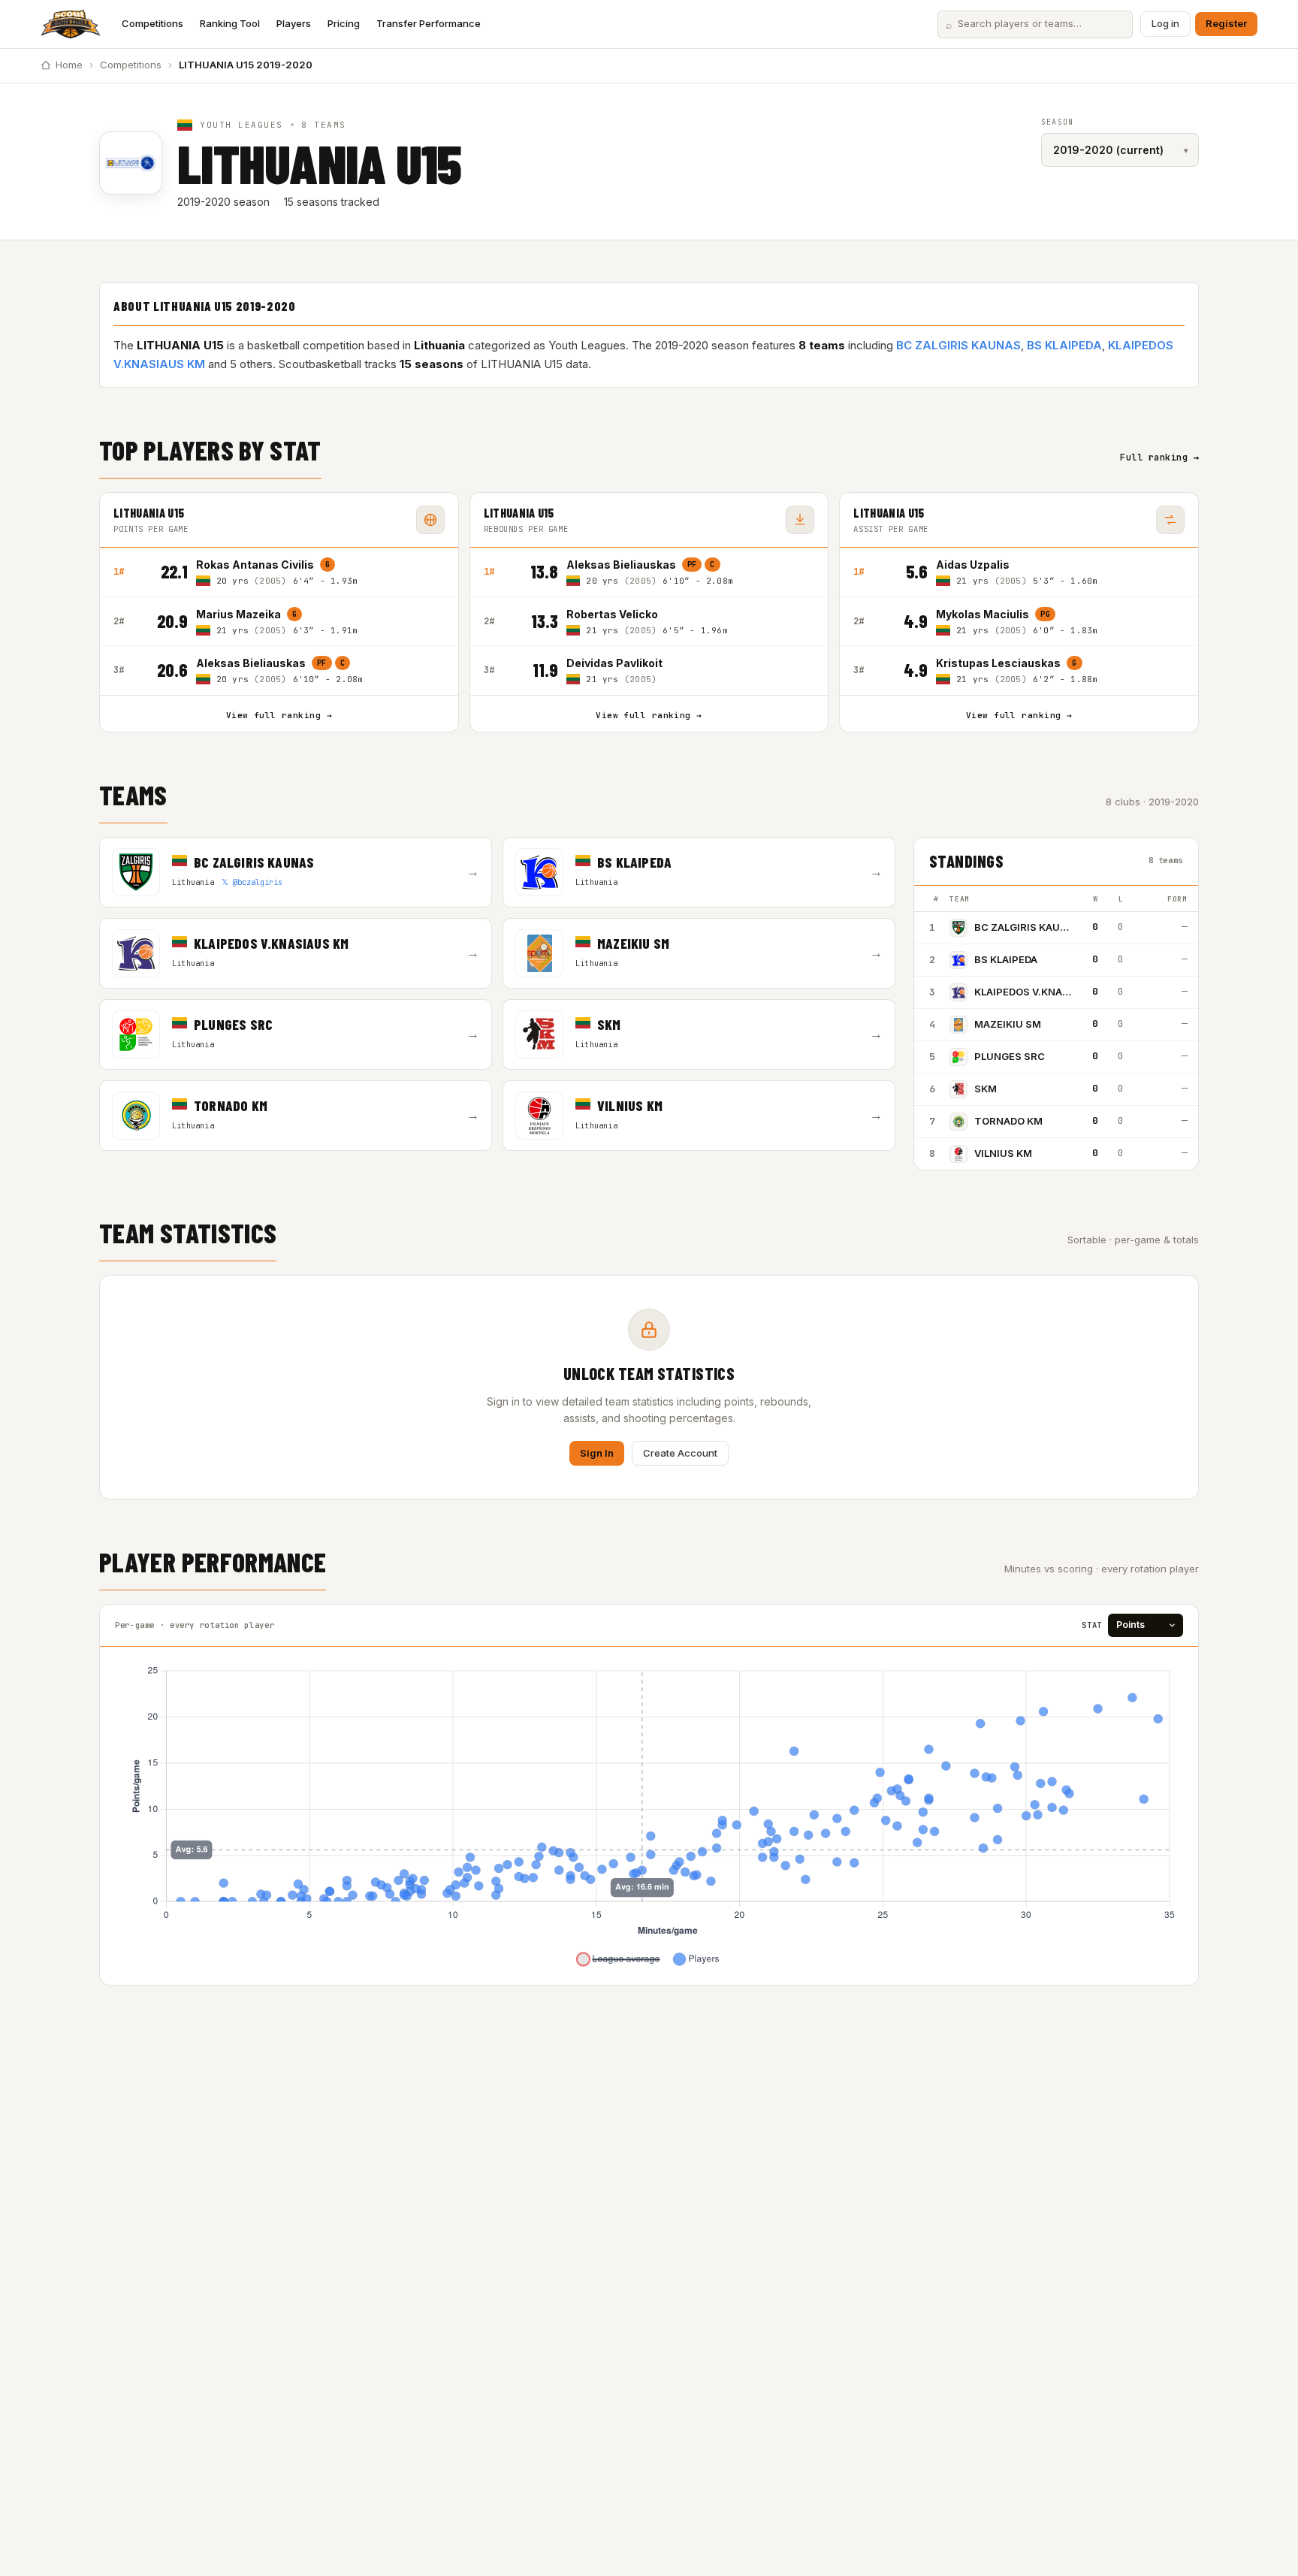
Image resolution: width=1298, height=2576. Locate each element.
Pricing (344, 23)
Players (294, 23)
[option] (320, 572)
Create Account (680, 1453)
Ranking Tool (230, 23)
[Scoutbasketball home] (71, 24)
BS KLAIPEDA (1064, 345)
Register (1226, 23)
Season (1057, 122)
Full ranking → (1159, 458)
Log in (1165, 23)
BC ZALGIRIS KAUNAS (958, 345)
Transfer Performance (429, 23)
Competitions (152, 23)
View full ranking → (279, 715)
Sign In (597, 1453)
